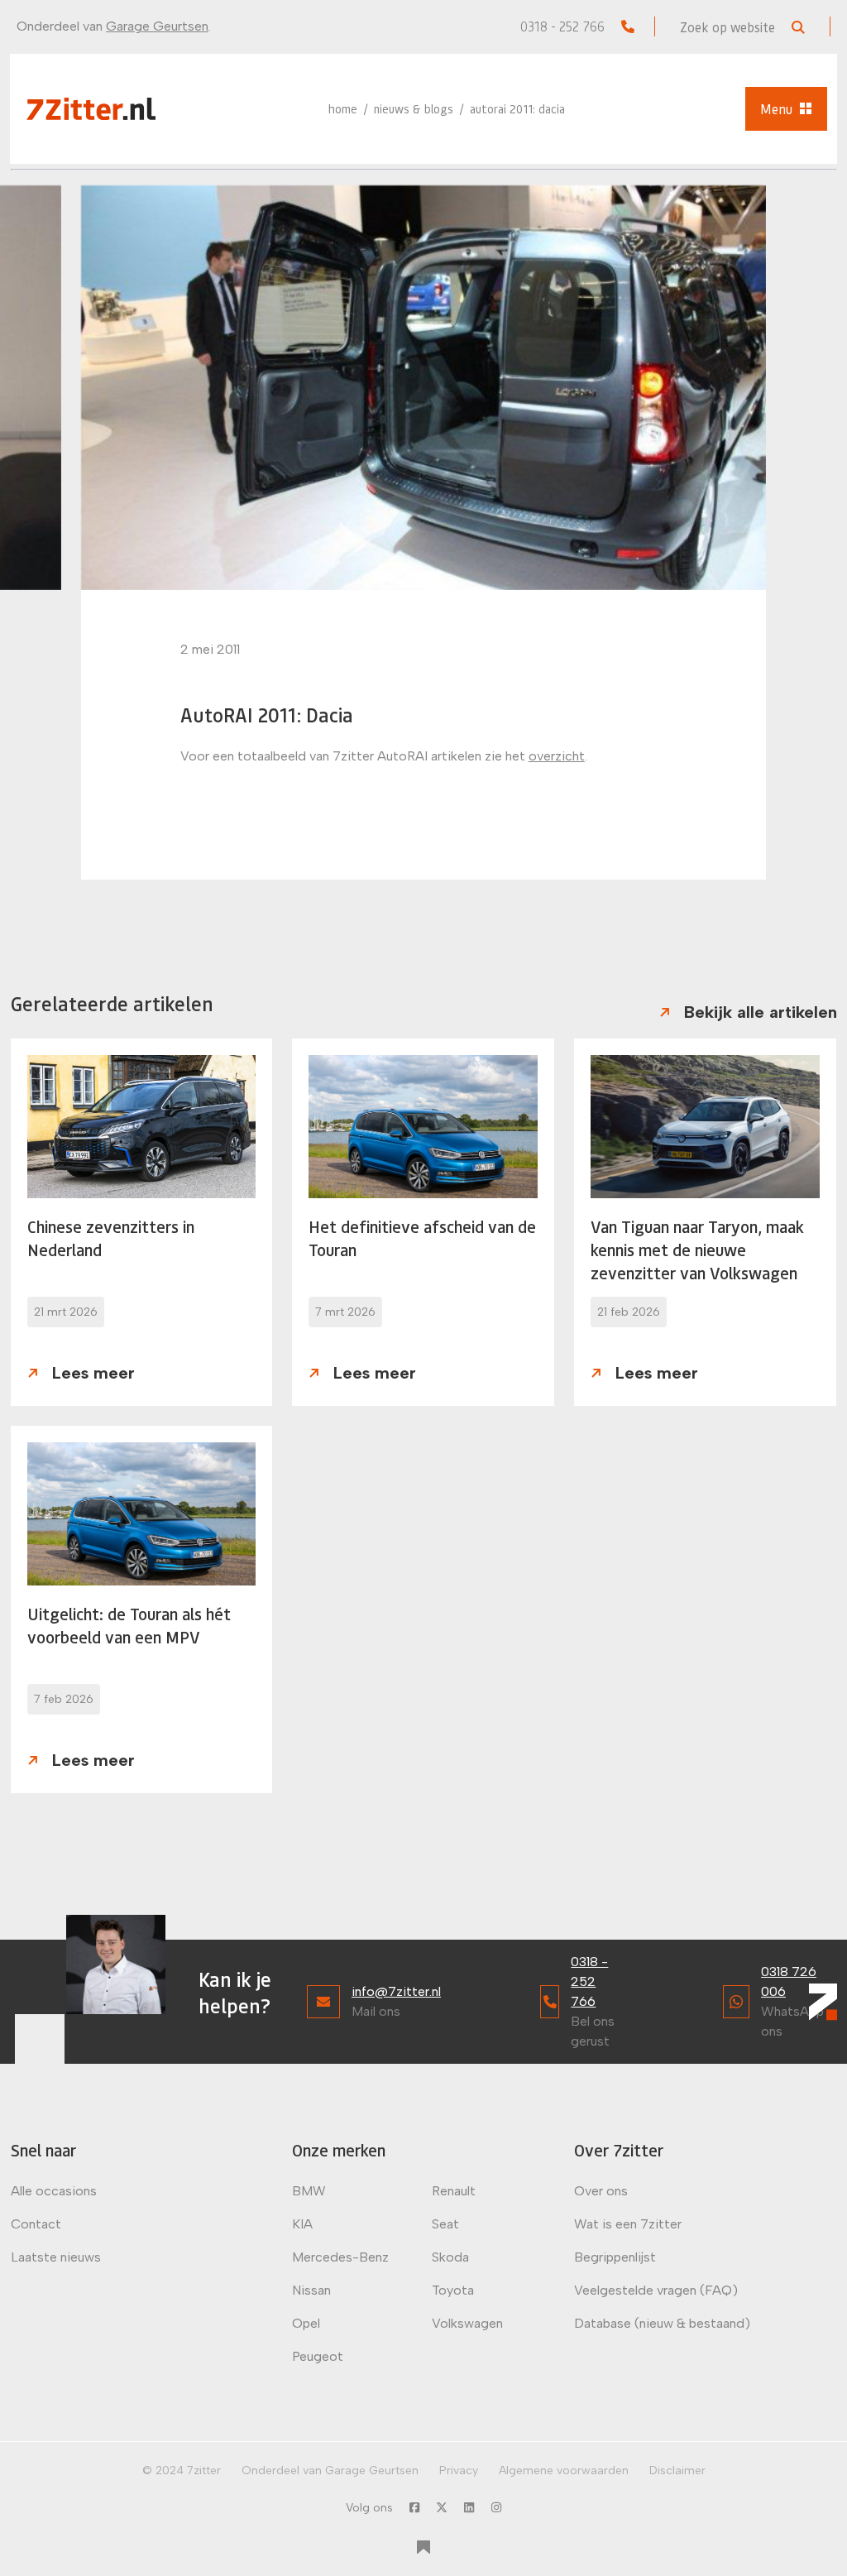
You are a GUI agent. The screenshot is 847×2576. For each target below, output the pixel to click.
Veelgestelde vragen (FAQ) (656, 2290)
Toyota (453, 2290)
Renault (454, 2191)
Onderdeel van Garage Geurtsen (330, 2470)
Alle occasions (54, 2191)
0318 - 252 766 (564, 26)
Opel (306, 2323)
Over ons (601, 2191)
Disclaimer (677, 2470)
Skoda (450, 2257)
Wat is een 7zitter (628, 2224)
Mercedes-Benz (340, 2257)
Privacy (459, 2470)
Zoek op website (729, 27)
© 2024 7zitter (182, 2470)
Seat (445, 2224)
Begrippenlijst (615, 2257)
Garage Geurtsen (157, 26)
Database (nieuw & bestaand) (662, 2323)
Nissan (311, 2290)
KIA (302, 2224)
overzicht (557, 756)
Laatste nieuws (56, 2257)
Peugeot (318, 2356)
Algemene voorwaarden (564, 2470)
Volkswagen (467, 2323)
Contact (36, 2224)
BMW (309, 2191)
